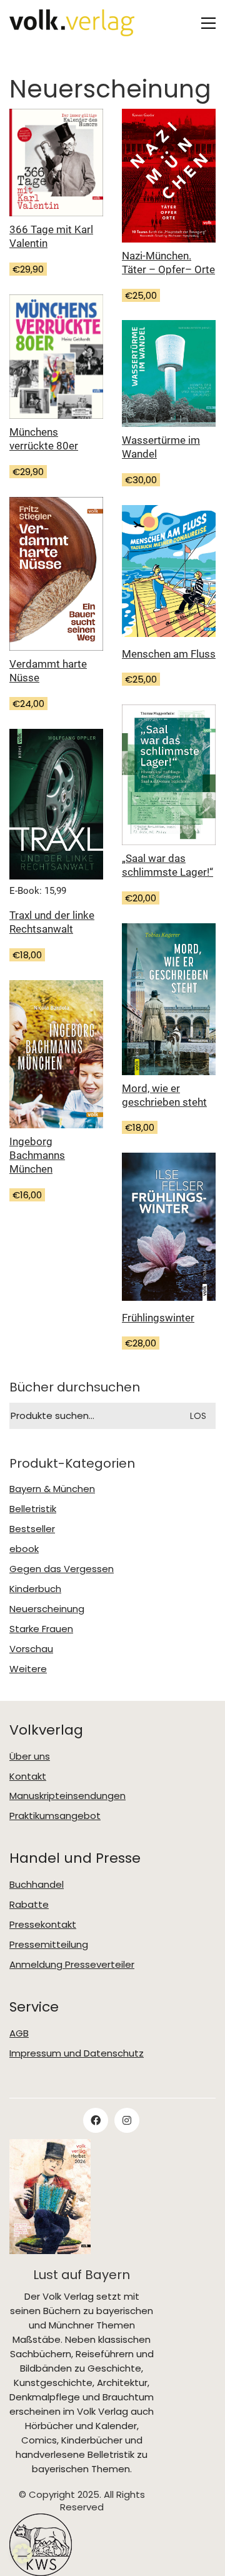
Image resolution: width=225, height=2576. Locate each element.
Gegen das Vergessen (62, 1569)
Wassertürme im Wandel (161, 447)
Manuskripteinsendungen (67, 1796)
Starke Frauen (41, 1629)
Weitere (28, 1669)
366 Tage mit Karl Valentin (51, 236)
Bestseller (32, 1529)
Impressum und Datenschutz (77, 2053)
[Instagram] (127, 2120)
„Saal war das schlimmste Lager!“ (167, 865)
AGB (19, 2033)
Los (198, 1416)
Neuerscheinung (47, 1609)
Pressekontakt (43, 1925)
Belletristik (33, 1509)
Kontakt (28, 1777)
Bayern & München (52, 1489)
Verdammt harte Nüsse (48, 671)
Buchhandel (37, 1885)
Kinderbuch (35, 1589)
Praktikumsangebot (55, 1816)
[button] (208, 23)
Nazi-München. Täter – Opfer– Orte (168, 263)
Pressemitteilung (49, 1945)
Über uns (30, 1757)
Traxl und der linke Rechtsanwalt (52, 922)
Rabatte (29, 1905)
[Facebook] (96, 2120)
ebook (24, 1549)
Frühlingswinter (158, 1318)
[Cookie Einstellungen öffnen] (22, 2553)
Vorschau (31, 1649)
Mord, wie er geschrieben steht (164, 1095)
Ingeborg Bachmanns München (37, 1155)
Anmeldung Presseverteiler (72, 1965)
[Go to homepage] (72, 23)
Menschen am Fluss (169, 654)
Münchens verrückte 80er (44, 439)
